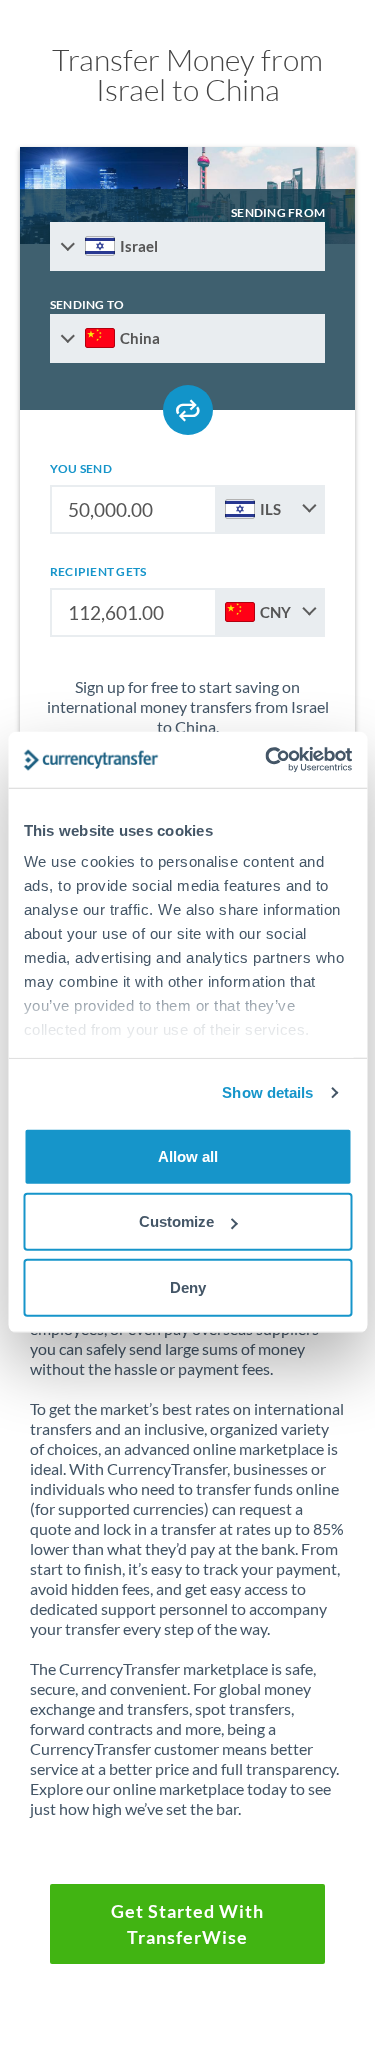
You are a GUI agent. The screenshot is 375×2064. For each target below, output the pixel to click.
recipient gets (98, 571)
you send (81, 468)
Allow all (188, 1155)
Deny (188, 1286)
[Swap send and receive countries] (188, 410)
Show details (267, 1092)
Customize (176, 1221)
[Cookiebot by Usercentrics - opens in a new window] (267, 760)
